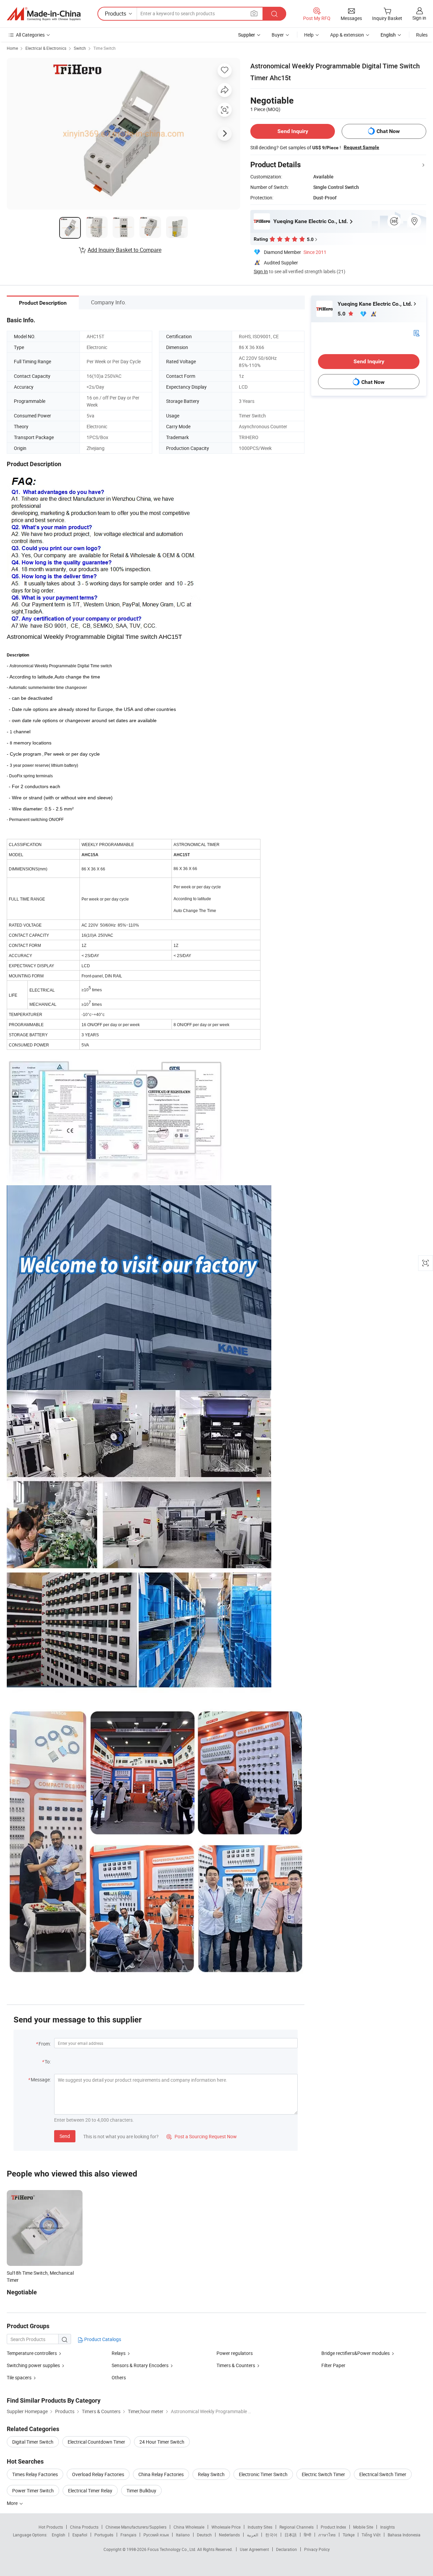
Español (80, 2535)
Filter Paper (333, 2365)
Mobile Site (363, 2527)
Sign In (261, 271)
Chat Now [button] (388, 131)
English (59, 2535)
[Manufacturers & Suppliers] (44, 14)
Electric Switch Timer (323, 2474)
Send (65, 2136)
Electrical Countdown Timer (96, 2442)
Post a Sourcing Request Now (202, 2136)
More (13, 2503)
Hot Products (51, 2527)
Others (119, 2377)
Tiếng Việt (371, 2535)
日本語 (291, 2535)
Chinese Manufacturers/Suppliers (136, 2527)
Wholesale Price (226, 2527)
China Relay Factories (161, 2474)
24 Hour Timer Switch (162, 2442)
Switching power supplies (33, 2365)
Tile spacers (19, 2377)
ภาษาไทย (327, 2535)
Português (104, 2535)
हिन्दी (307, 2535)
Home (12, 48)
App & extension (347, 35)
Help (309, 35)
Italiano (183, 2535)
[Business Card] (416, 333)
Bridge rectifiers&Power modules (356, 2353)
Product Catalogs (102, 2339)
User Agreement (254, 2549)
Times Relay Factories (35, 2474)
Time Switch (105, 48)
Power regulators (235, 2353)
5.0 (342, 314)
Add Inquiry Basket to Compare (124, 250)
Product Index (333, 2527)
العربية (253, 2535)
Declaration (287, 2549)
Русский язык (156, 2535)
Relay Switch (211, 2474)
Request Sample (361, 147)
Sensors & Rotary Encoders (140, 2365)
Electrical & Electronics (46, 48)
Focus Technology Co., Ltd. (172, 2549)
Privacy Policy (317, 2549)
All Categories (30, 35)
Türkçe (349, 2535)
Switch (80, 48)
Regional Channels (297, 2527)
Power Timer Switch (33, 2491)
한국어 (271, 2535)
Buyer (278, 35)
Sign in (419, 18)
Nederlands (229, 2535)
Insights (388, 2527)
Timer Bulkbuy (141, 2491)
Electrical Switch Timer (383, 2474)
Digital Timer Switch (33, 2442)
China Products (84, 2527)
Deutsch (204, 2535)
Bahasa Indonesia (404, 2535)
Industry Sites (260, 2527)
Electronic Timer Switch (263, 2474)
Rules (422, 35)
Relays (119, 2353)
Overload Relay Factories (98, 2474)
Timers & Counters (236, 2365)
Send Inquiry (293, 131)
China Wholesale (189, 2527)
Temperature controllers (32, 2353)
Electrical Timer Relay (90, 2491)
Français (128, 2535)
